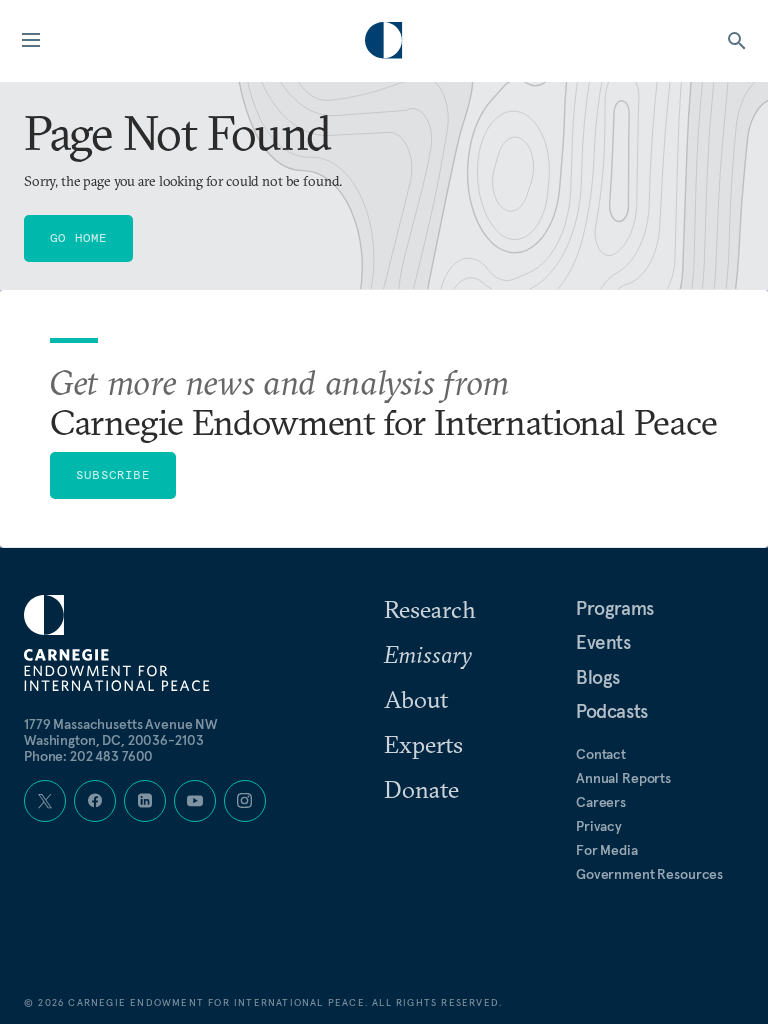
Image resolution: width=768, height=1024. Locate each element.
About (416, 699)
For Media (607, 850)
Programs (615, 608)
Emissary (428, 654)
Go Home (78, 237)
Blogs (598, 677)
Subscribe (113, 474)
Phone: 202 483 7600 (88, 756)
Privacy (599, 826)
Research (430, 609)
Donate (421, 789)
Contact (601, 754)
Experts (423, 744)
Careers (601, 802)
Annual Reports (623, 778)
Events (603, 642)
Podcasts (612, 711)
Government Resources (649, 874)
